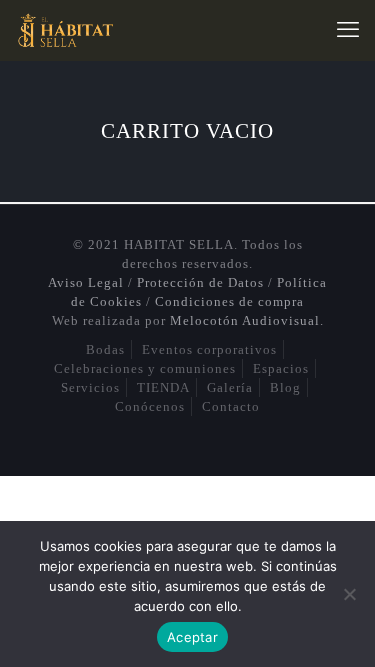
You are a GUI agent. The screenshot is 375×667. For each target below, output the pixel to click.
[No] (350, 594)
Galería (230, 387)
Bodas (105, 349)
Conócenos (150, 406)
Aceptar (192, 637)
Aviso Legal (86, 282)
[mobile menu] (348, 30)
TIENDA (163, 387)
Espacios (281, 368)
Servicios (90, 387)
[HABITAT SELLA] (64, 30)
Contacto (231, 406)
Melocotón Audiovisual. (247, 320)
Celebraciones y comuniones (145, 368)
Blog (285, 387)
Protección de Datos (200, 282)
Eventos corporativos (209, 349)
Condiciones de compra (229, 301)
